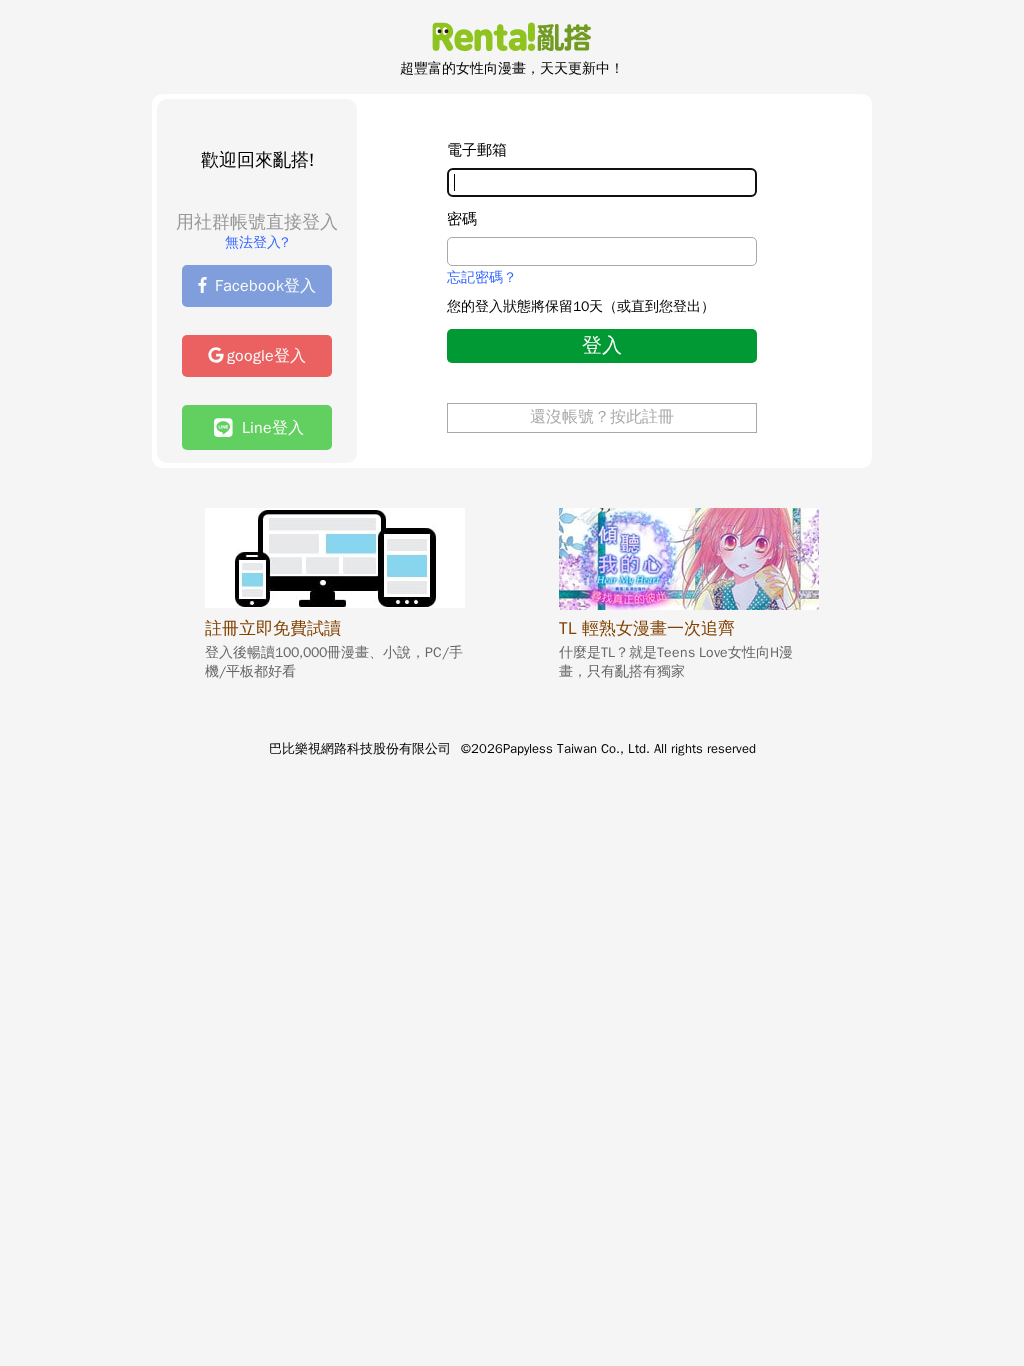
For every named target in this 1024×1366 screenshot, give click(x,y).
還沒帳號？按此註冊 (602, 417)
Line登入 (268, 428)
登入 (602, 345)
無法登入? (257, 242)
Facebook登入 (265, 286)
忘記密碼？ (482, 278)
